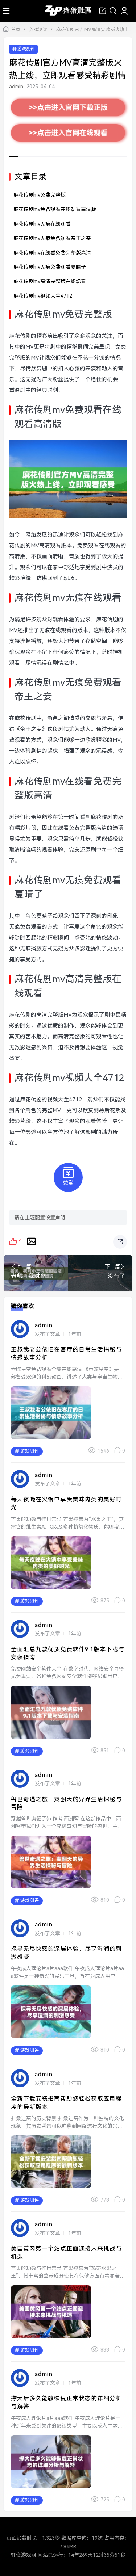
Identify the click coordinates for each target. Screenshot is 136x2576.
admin (16, 87)
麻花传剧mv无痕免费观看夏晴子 (50, 267)
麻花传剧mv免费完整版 (40, 195)
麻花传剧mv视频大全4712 (43, 296)
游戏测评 (38, 30)
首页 (16, 30)
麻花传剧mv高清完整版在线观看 (50, 281)
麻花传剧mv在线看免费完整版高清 (52, 253)
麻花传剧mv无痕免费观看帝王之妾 (52, 238)
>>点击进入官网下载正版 (68, 108)
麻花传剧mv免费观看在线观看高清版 (55, 209)
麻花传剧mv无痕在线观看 (42, 224)
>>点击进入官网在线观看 (68, 133)
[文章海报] (31, 1241)
